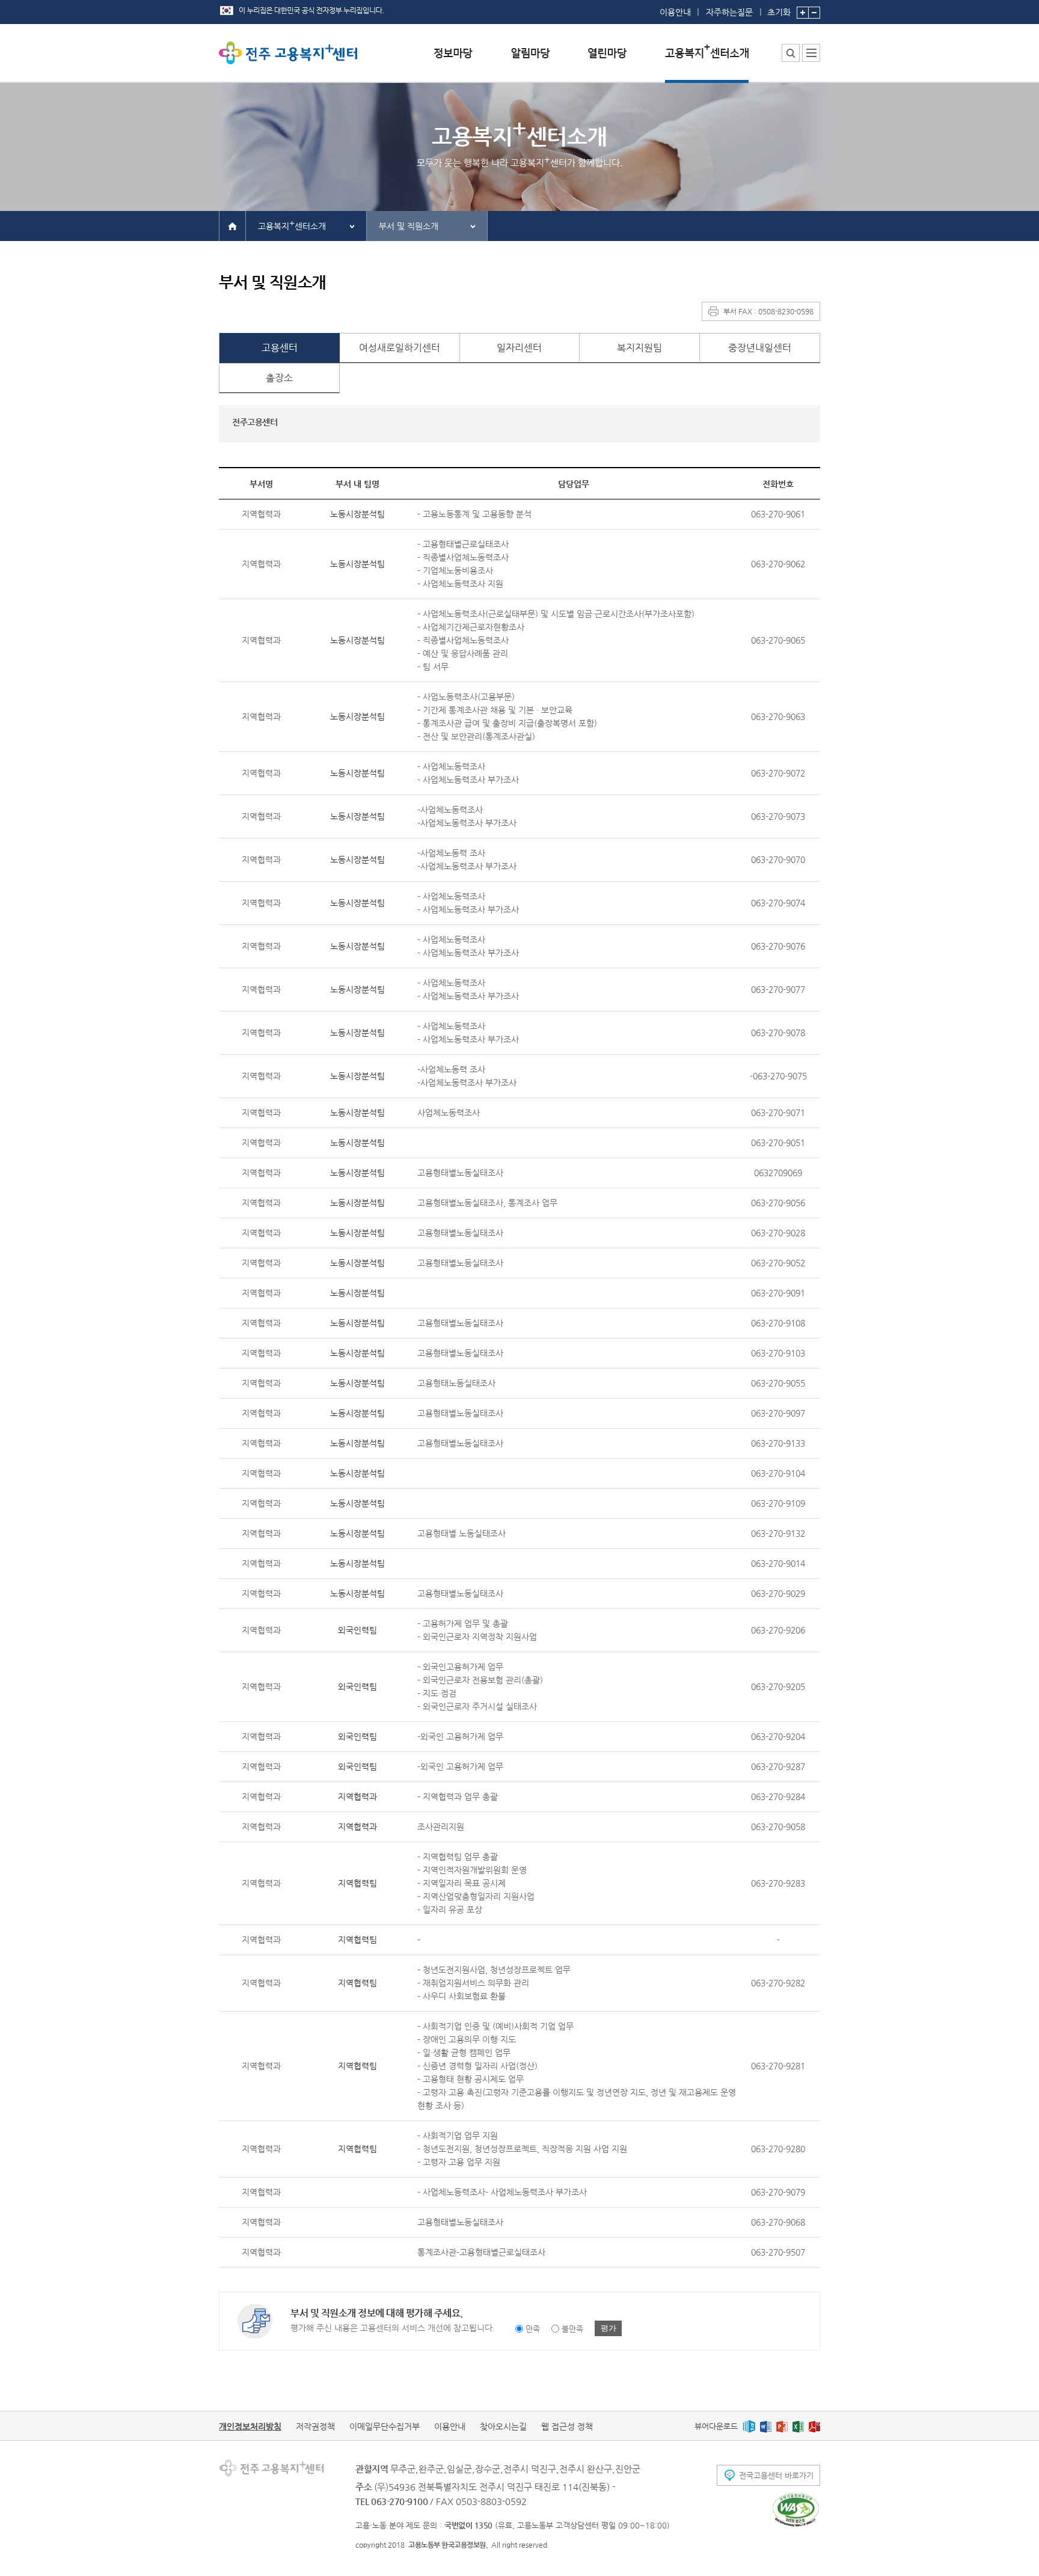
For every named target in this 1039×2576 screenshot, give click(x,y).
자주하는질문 (729, 12)
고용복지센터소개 (292, 224)
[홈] (232, 225)
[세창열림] (796, 2510)
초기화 (779, 12)
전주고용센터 (255, 422)
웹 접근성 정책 (567, 2426)
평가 (608, 2328)
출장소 (279, 378)
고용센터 (280, 348)
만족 (533, 2329)
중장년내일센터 (760, 348)
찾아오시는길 (503, 2426)
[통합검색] (791, 53)
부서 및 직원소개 (409, 226)
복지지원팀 (639, 348)
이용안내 (675, 12)
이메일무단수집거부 (385, 2426)
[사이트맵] (811, 53)
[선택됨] (707, 62)
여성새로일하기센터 (400, 348)
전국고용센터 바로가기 (776, 2475)
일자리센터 (519, 348)
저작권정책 (315, 2426)
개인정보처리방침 (250, 2426)
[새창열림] (749, 2426)
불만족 (572, 2329)
